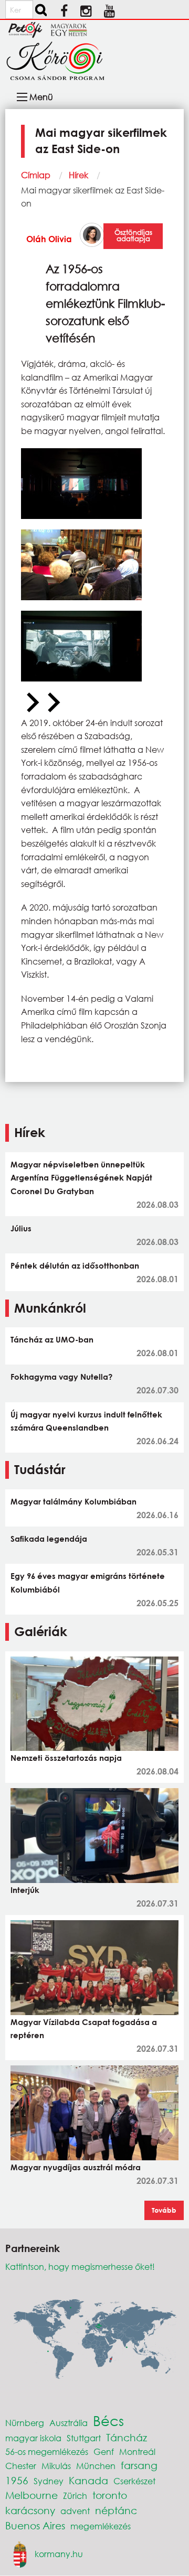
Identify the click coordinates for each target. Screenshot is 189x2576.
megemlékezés (101, 2526)
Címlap (36, 175)
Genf (104, 2451)
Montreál (137, 2451)
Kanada (88, 2480)
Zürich (75, 2496)
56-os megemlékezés (47, 2451)
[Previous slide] (31, 703)
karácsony (30, 2510)
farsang (139, 2465)
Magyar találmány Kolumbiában (73, 1501)
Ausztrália (69, 2423)
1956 (17, 2480)
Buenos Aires (35, 2525)
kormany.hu (59, 2553)
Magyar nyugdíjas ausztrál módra (76, 2167)
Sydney (49, 2481)
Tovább (164, 2210)
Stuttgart (84, 2438)
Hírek (78, 175)
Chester (21, 2466)
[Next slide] (52, 703)
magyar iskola (33, 2438)
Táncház (127, 2437)
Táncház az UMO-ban (52, 1339)
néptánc (116, 2510)
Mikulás (56, 2466)
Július (21, 1228)
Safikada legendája (49, 1539)
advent (75, 2511)
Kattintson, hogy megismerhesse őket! (80, 2266)
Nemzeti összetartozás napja (66, 1758)
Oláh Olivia (49, 239)
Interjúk (25, 1890)
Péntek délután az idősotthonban (75, 1265)
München (96, 2466)
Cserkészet (134, 2481)
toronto (110, 2495)
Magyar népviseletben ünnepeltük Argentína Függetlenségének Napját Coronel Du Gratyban (81, 1178)
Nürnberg (25, 2423)
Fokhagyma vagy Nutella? (61, 1377)
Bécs (108, 2420)
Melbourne (31, 2495)
